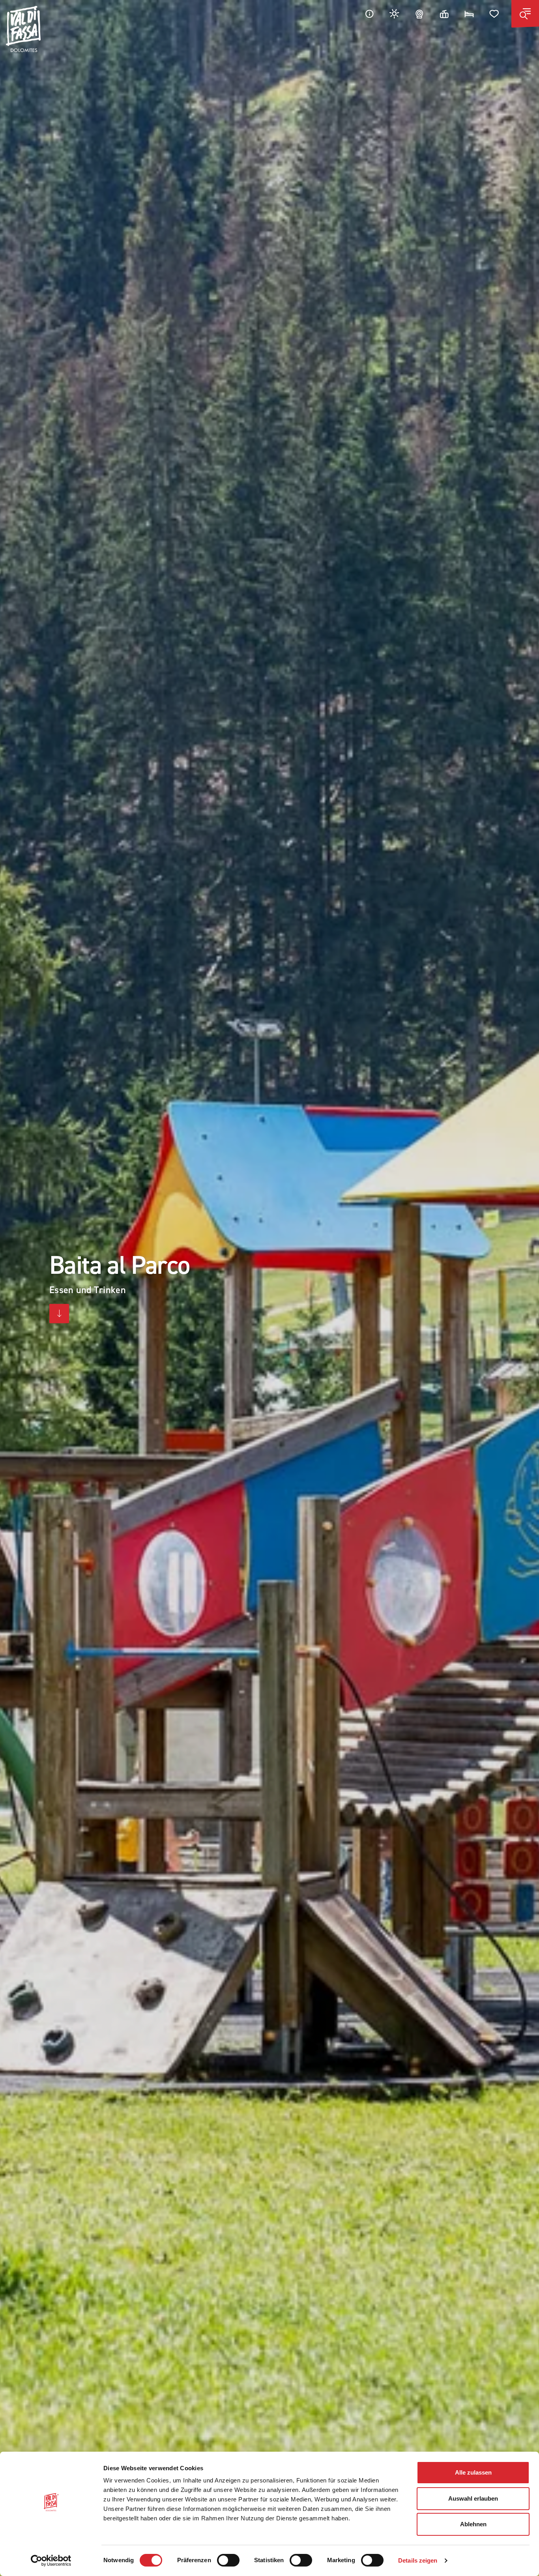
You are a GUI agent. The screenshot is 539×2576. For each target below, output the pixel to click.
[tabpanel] (269, 1288)
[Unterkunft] (469, 14)
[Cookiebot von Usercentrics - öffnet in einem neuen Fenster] (51, 2561)
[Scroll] (59, 1314)
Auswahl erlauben (473, 2498)
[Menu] (525, 14)
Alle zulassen (473, 2472)
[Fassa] (23, 29)
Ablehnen (473, 2524)
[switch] (228, 2560)
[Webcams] (419, 14)
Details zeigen (418, 2560)
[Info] (369, 14)
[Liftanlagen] (444, 14)
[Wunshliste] (494, 14)
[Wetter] (395, 14)
